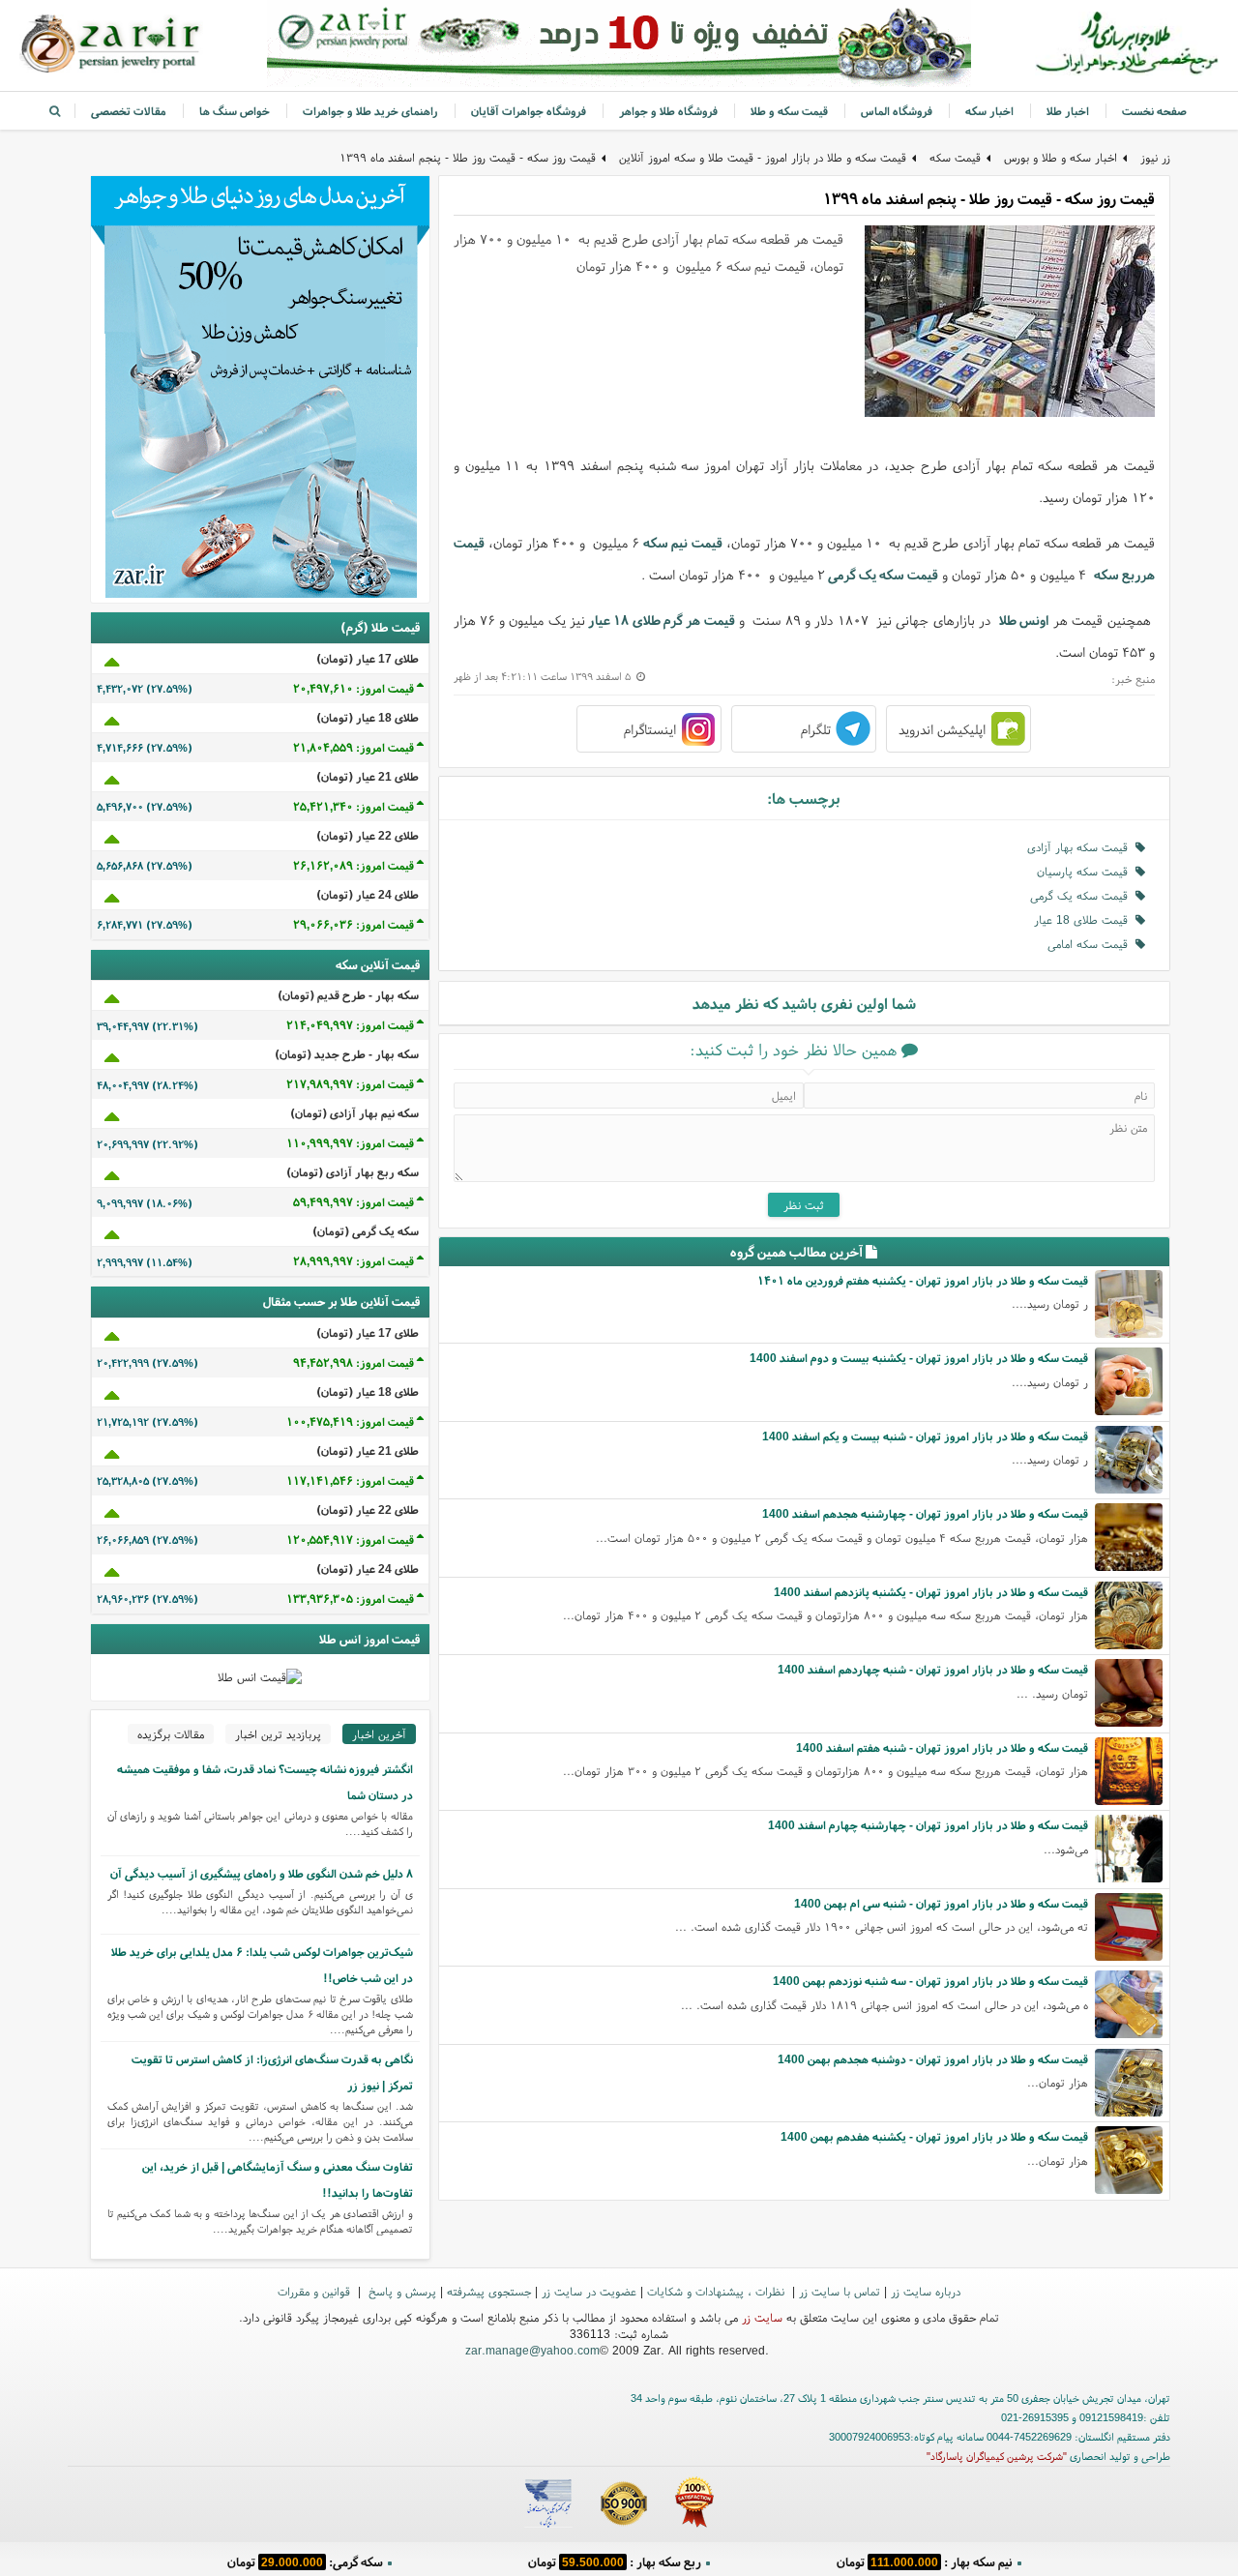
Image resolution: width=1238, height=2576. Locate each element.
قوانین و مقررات (316, 2291)
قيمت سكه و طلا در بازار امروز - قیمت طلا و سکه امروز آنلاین (763, 157)
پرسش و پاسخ (400, 2291)
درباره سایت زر (926, 2291)
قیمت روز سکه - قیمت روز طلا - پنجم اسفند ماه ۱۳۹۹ (468, 157)
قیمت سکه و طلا (789, 111)
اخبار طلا (1068, 111)
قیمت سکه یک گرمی (883, 575)
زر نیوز (1155, 157)
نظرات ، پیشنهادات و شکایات (718, 2291)
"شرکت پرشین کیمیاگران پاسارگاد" (997, 2456)
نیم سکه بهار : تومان (925, 2561)
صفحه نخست (1154, 111)
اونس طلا (1024, 620)
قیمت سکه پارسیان (1086, 871)
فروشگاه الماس (897, 111)
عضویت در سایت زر (589, 2291)
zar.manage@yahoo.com (532, 2350)
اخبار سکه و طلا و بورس (1061, 157)
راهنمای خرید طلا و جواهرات (370, 111)
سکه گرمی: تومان (305, 2561)
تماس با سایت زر (840, 2291)
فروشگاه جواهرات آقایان (529, 111)
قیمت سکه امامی (1091, 944)
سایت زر (762, 2317)
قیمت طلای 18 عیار (1085, 919)
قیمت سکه (955, 157)
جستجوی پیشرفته (489, 2291)
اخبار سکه (989, 111)
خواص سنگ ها (235, 111)
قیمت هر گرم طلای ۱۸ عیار (661, 620)
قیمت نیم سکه (682, 543)
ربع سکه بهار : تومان (615, 2561)
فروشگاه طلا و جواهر (668, 111)
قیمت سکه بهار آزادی (1081, 847)
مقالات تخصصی (129, 111)
